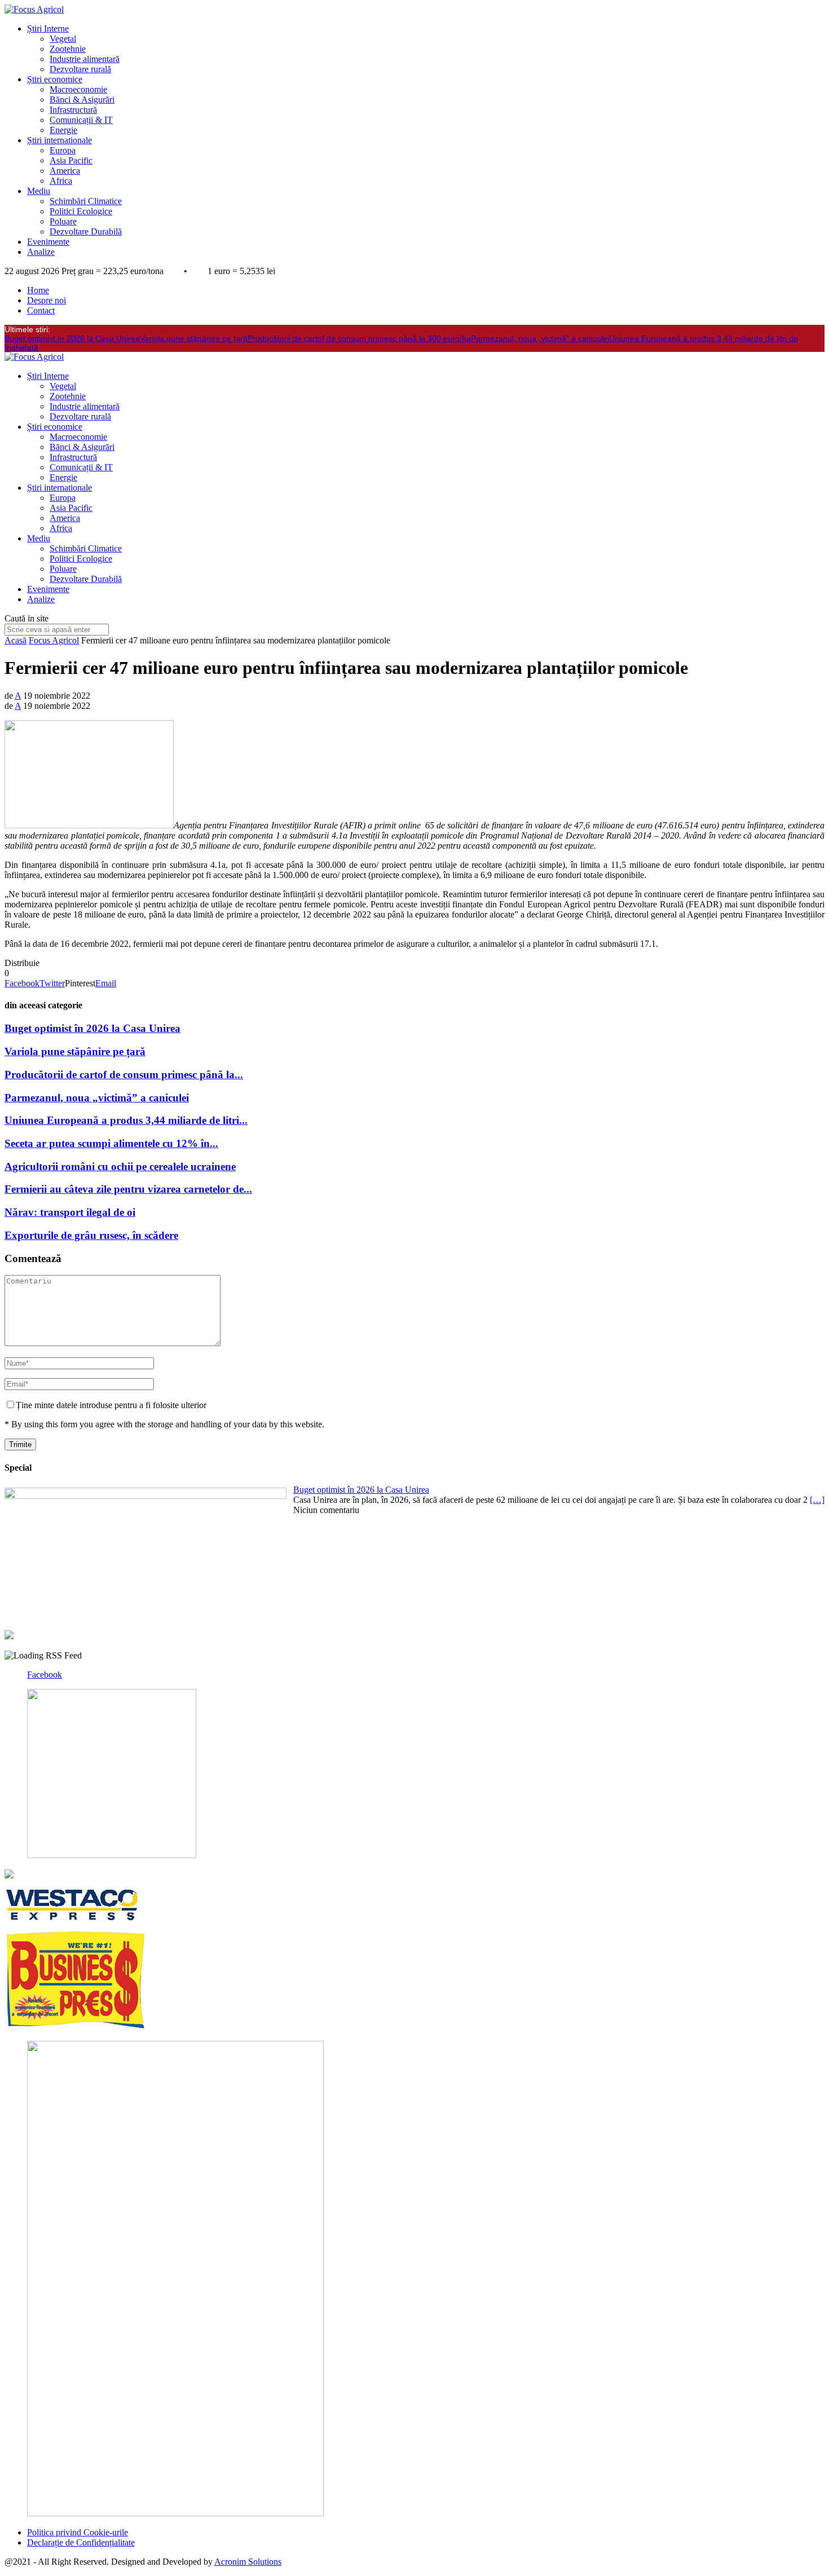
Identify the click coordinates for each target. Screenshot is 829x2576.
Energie (63, 130)
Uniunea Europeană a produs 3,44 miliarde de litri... (126, 1120)
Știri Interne (48, 28)
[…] (817, 1500)
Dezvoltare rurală (80, 69)
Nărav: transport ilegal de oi (70, 1212)
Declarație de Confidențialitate (81, 2542)
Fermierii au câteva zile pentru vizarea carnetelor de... (128, 1189)
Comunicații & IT (81, 120)
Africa (61, 181)
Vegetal (63, 39)
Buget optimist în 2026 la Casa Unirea (72, 338)
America (65, 171)
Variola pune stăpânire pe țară (194, 338)
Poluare (63, 221)
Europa (63, 150)
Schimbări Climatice (86, 201)
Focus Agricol (54, 640)
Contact (41, 310)
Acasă (16, 640)
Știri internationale (59, 140)
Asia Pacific (71, 160)
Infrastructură (73, 110)
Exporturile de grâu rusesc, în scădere (91, 1235)
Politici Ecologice (81, 211)
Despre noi (47, 300)
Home (38, 290)
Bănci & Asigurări (82, 100)
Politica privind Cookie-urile (78, 2532)
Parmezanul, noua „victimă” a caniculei (540, 338)
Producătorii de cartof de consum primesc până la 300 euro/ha (359, 338)
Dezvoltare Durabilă (86, 231)
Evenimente (48, 242)
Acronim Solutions (248, 2562)
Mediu (39, 191)
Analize (41, 252)
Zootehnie (68, 49)
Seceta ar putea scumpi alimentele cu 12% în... (111, 1143)
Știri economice (55, 79)
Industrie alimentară (85, 59)
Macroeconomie (78, 89)
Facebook (45, 1675)
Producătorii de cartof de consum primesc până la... (124, 1075)
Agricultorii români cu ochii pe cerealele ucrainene (120, 1166)
